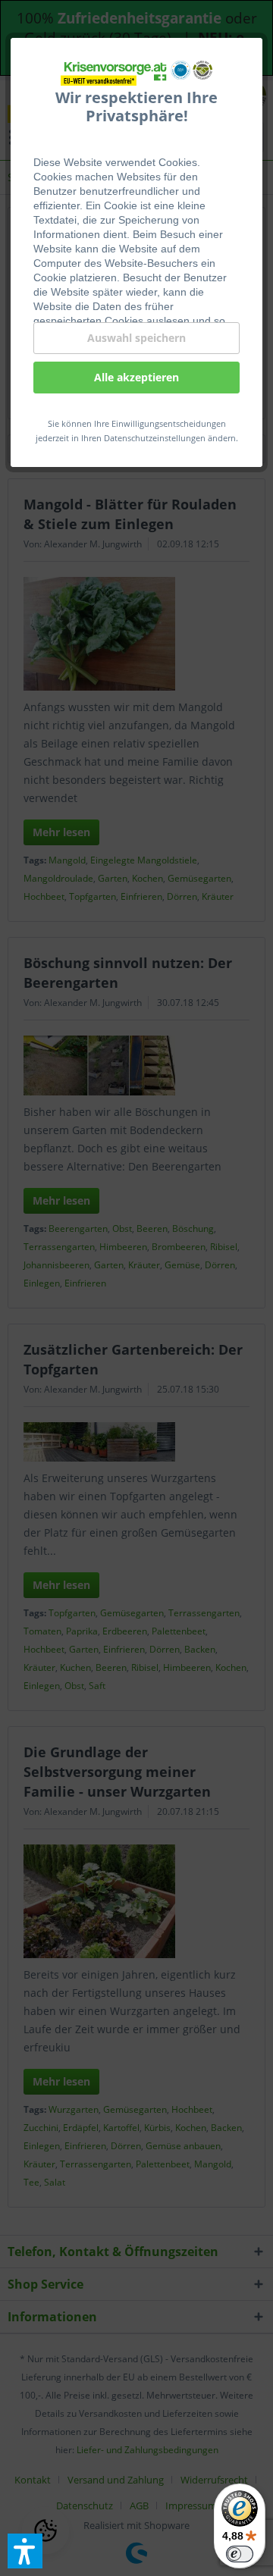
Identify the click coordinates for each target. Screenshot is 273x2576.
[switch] (240, 2554)
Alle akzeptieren (136, 377)
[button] (25, 2551)
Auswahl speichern (136, 338)
